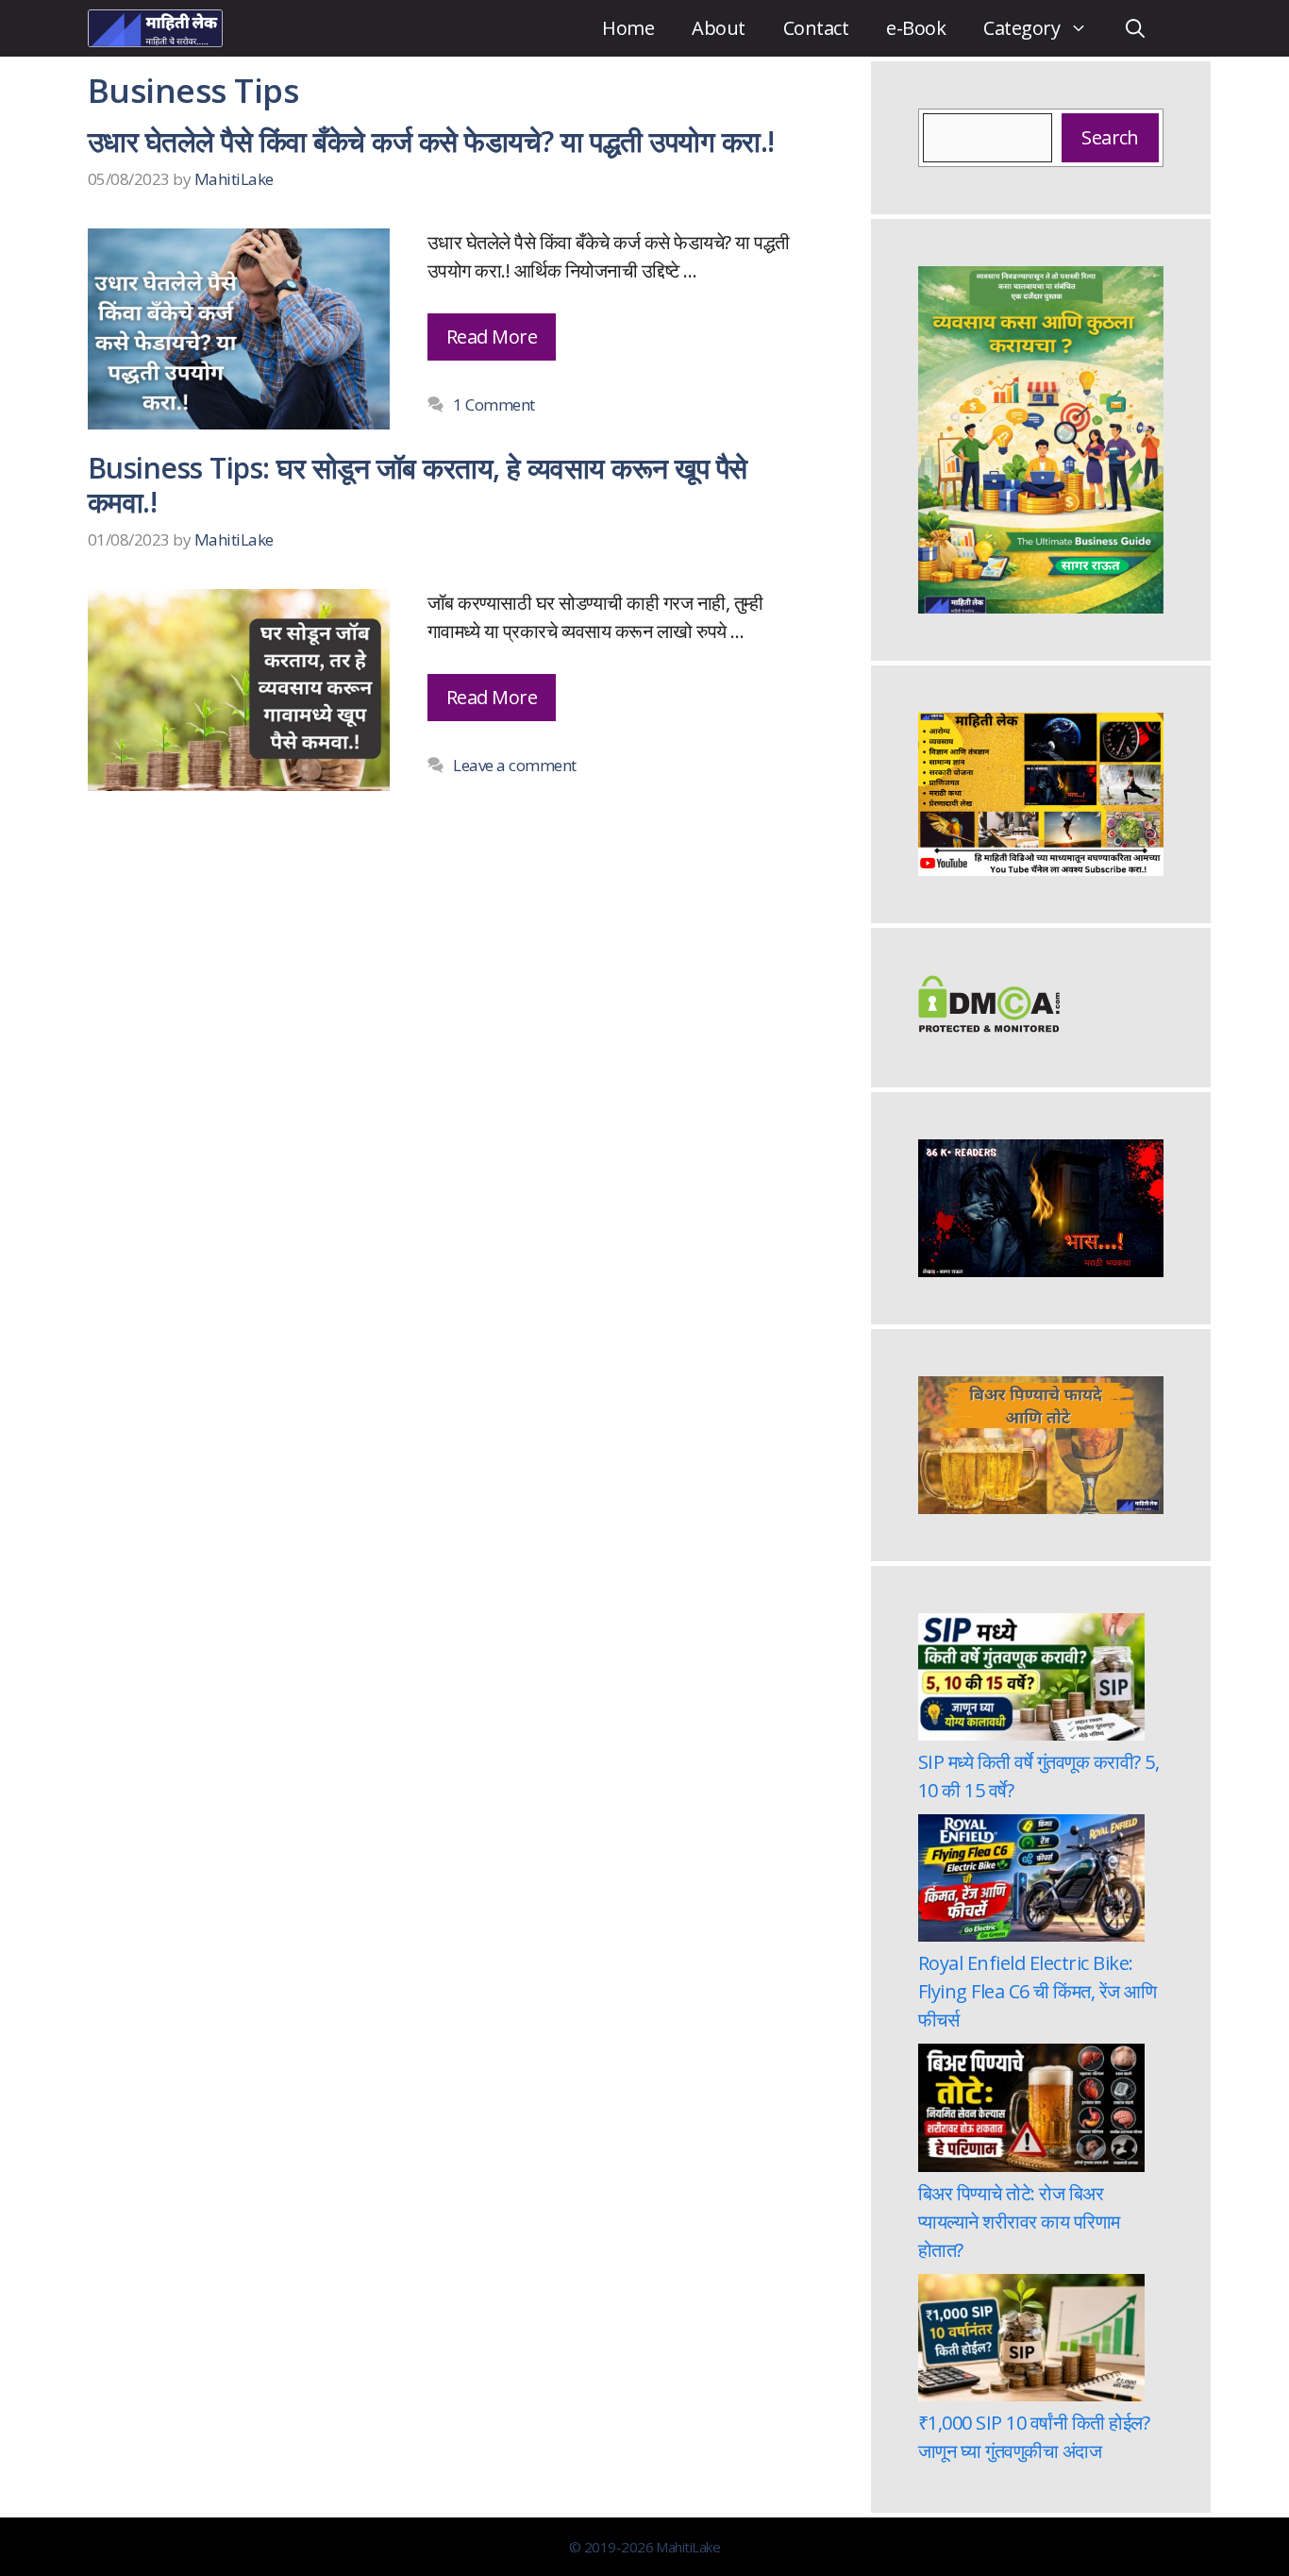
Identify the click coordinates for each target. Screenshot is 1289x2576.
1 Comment (494, 404)
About (718, 28)
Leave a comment (514, 765)
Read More (492, 337)
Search (1110, 137)
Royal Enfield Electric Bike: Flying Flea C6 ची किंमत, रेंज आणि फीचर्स (1037, 1991)
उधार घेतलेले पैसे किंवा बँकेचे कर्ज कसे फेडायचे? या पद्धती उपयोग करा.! (431, 141)
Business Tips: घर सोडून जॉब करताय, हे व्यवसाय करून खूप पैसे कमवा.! (418, 485)
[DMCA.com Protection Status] (989, 1026)
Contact (816, 28)
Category (1021, 28)
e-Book (916, 28)
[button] (1135, 28)
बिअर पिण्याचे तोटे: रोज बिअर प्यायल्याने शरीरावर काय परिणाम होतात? (1019, 2222)
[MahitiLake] (155, 28)
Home (628, 28)
